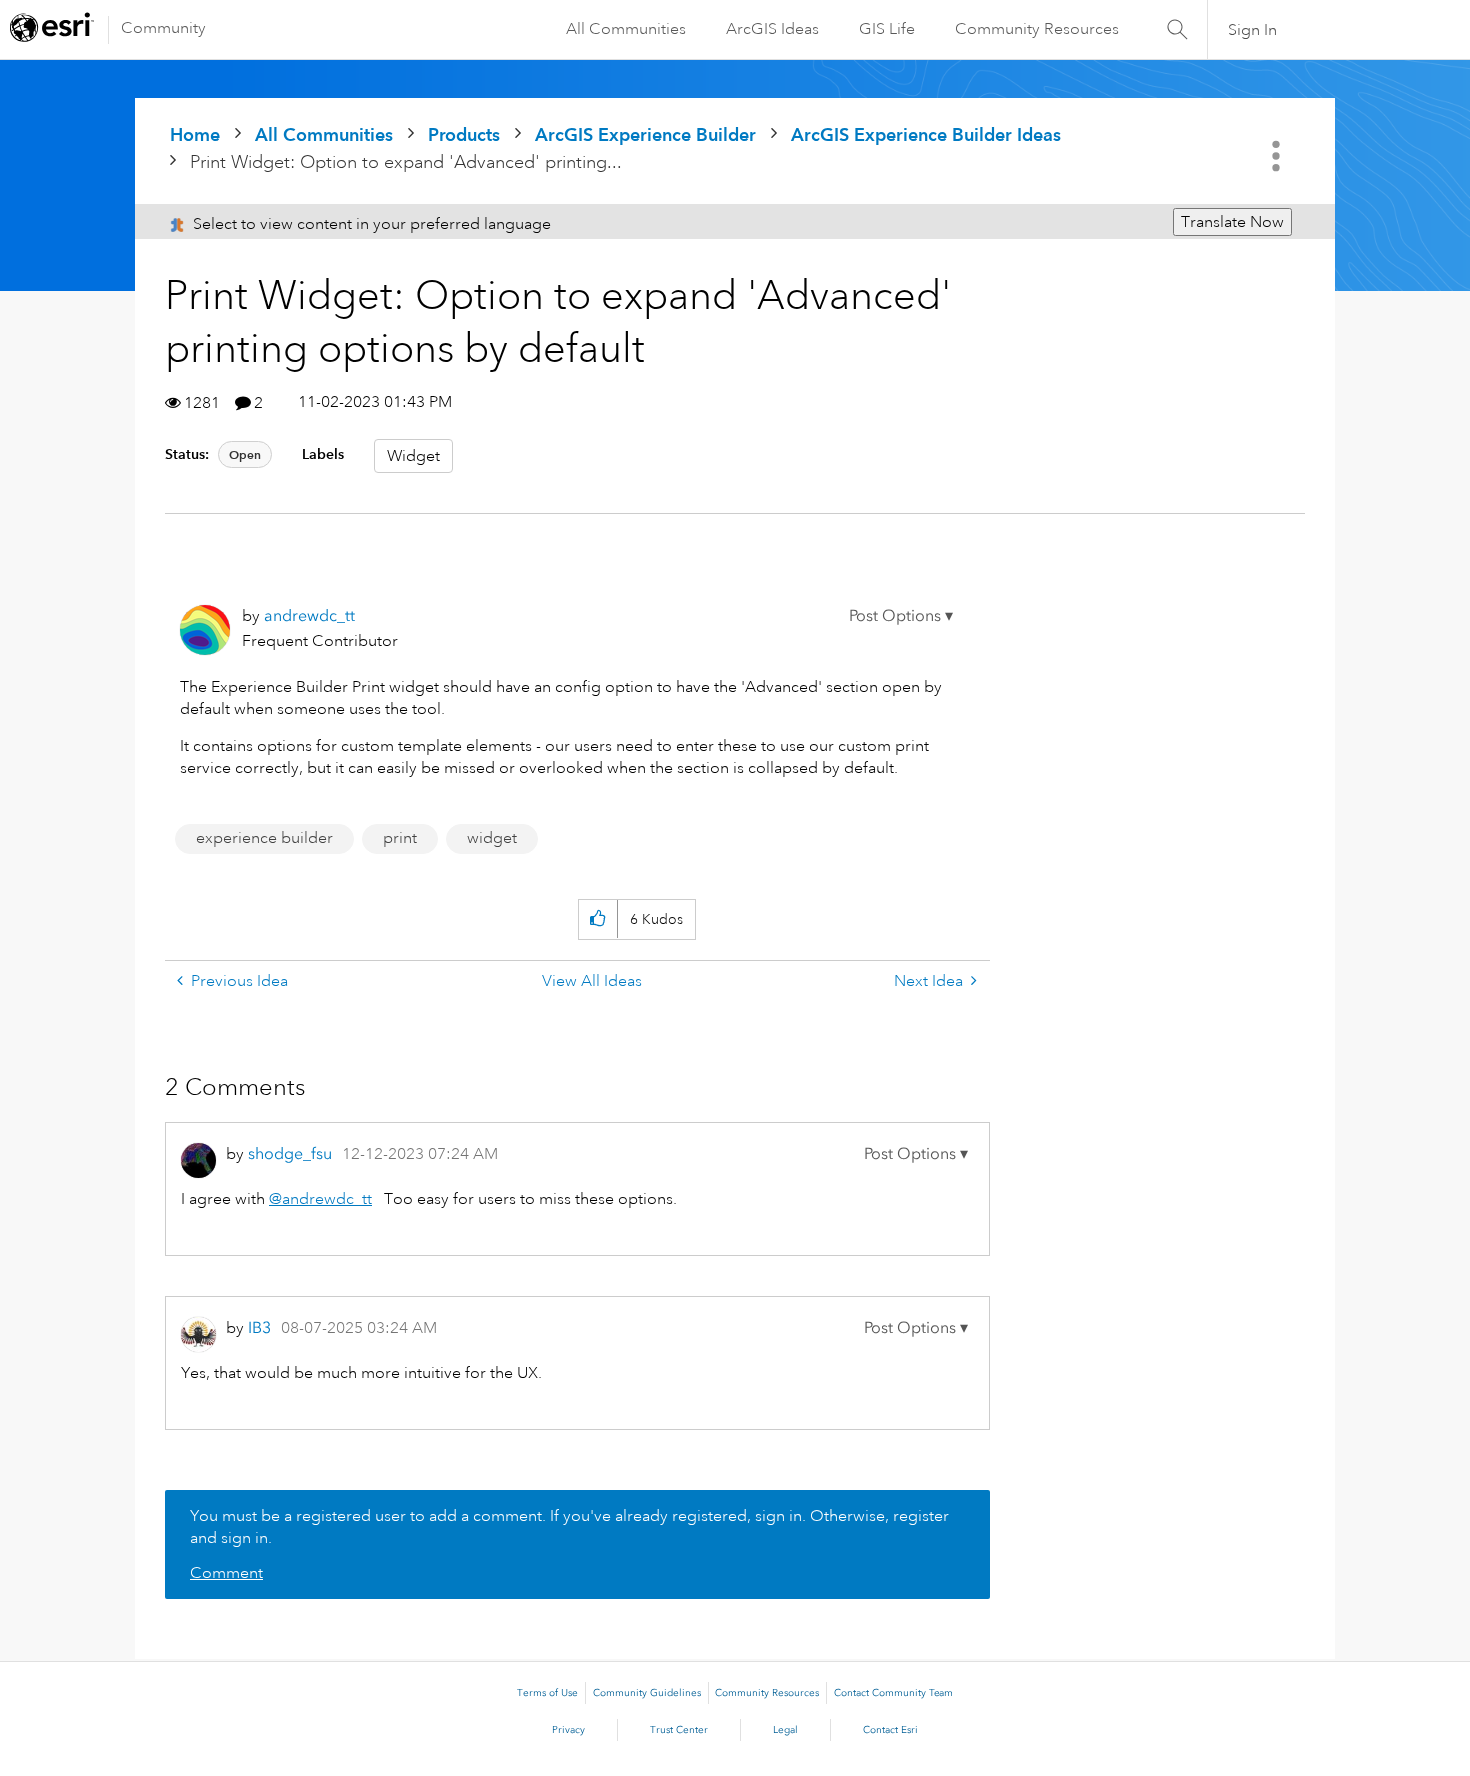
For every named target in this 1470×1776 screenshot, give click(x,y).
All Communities (626, 29)
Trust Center (679, 1730)
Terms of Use (547, 1693)
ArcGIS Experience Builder (645, 134)
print (400, 838)
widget (492, 838)
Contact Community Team (893, 1693)
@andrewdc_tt (320, 1199)
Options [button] (1278, 156)
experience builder (264, 838)
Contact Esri (890, 1730)
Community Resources (1037, 29)
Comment (226, 1573)
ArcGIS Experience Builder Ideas (926, 134)
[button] (901, 616)
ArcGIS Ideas (772, 29)
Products (464, 134)
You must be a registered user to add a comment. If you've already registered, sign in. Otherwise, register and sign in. (569, 1527)
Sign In (1252, 30)
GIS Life (887, 29)
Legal (785, 1730)
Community (163, 28)
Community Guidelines (647, 1693)
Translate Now (1232, 222)
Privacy (568, 1730)
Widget (413, 456)
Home (195, 134)
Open (245, 454)
